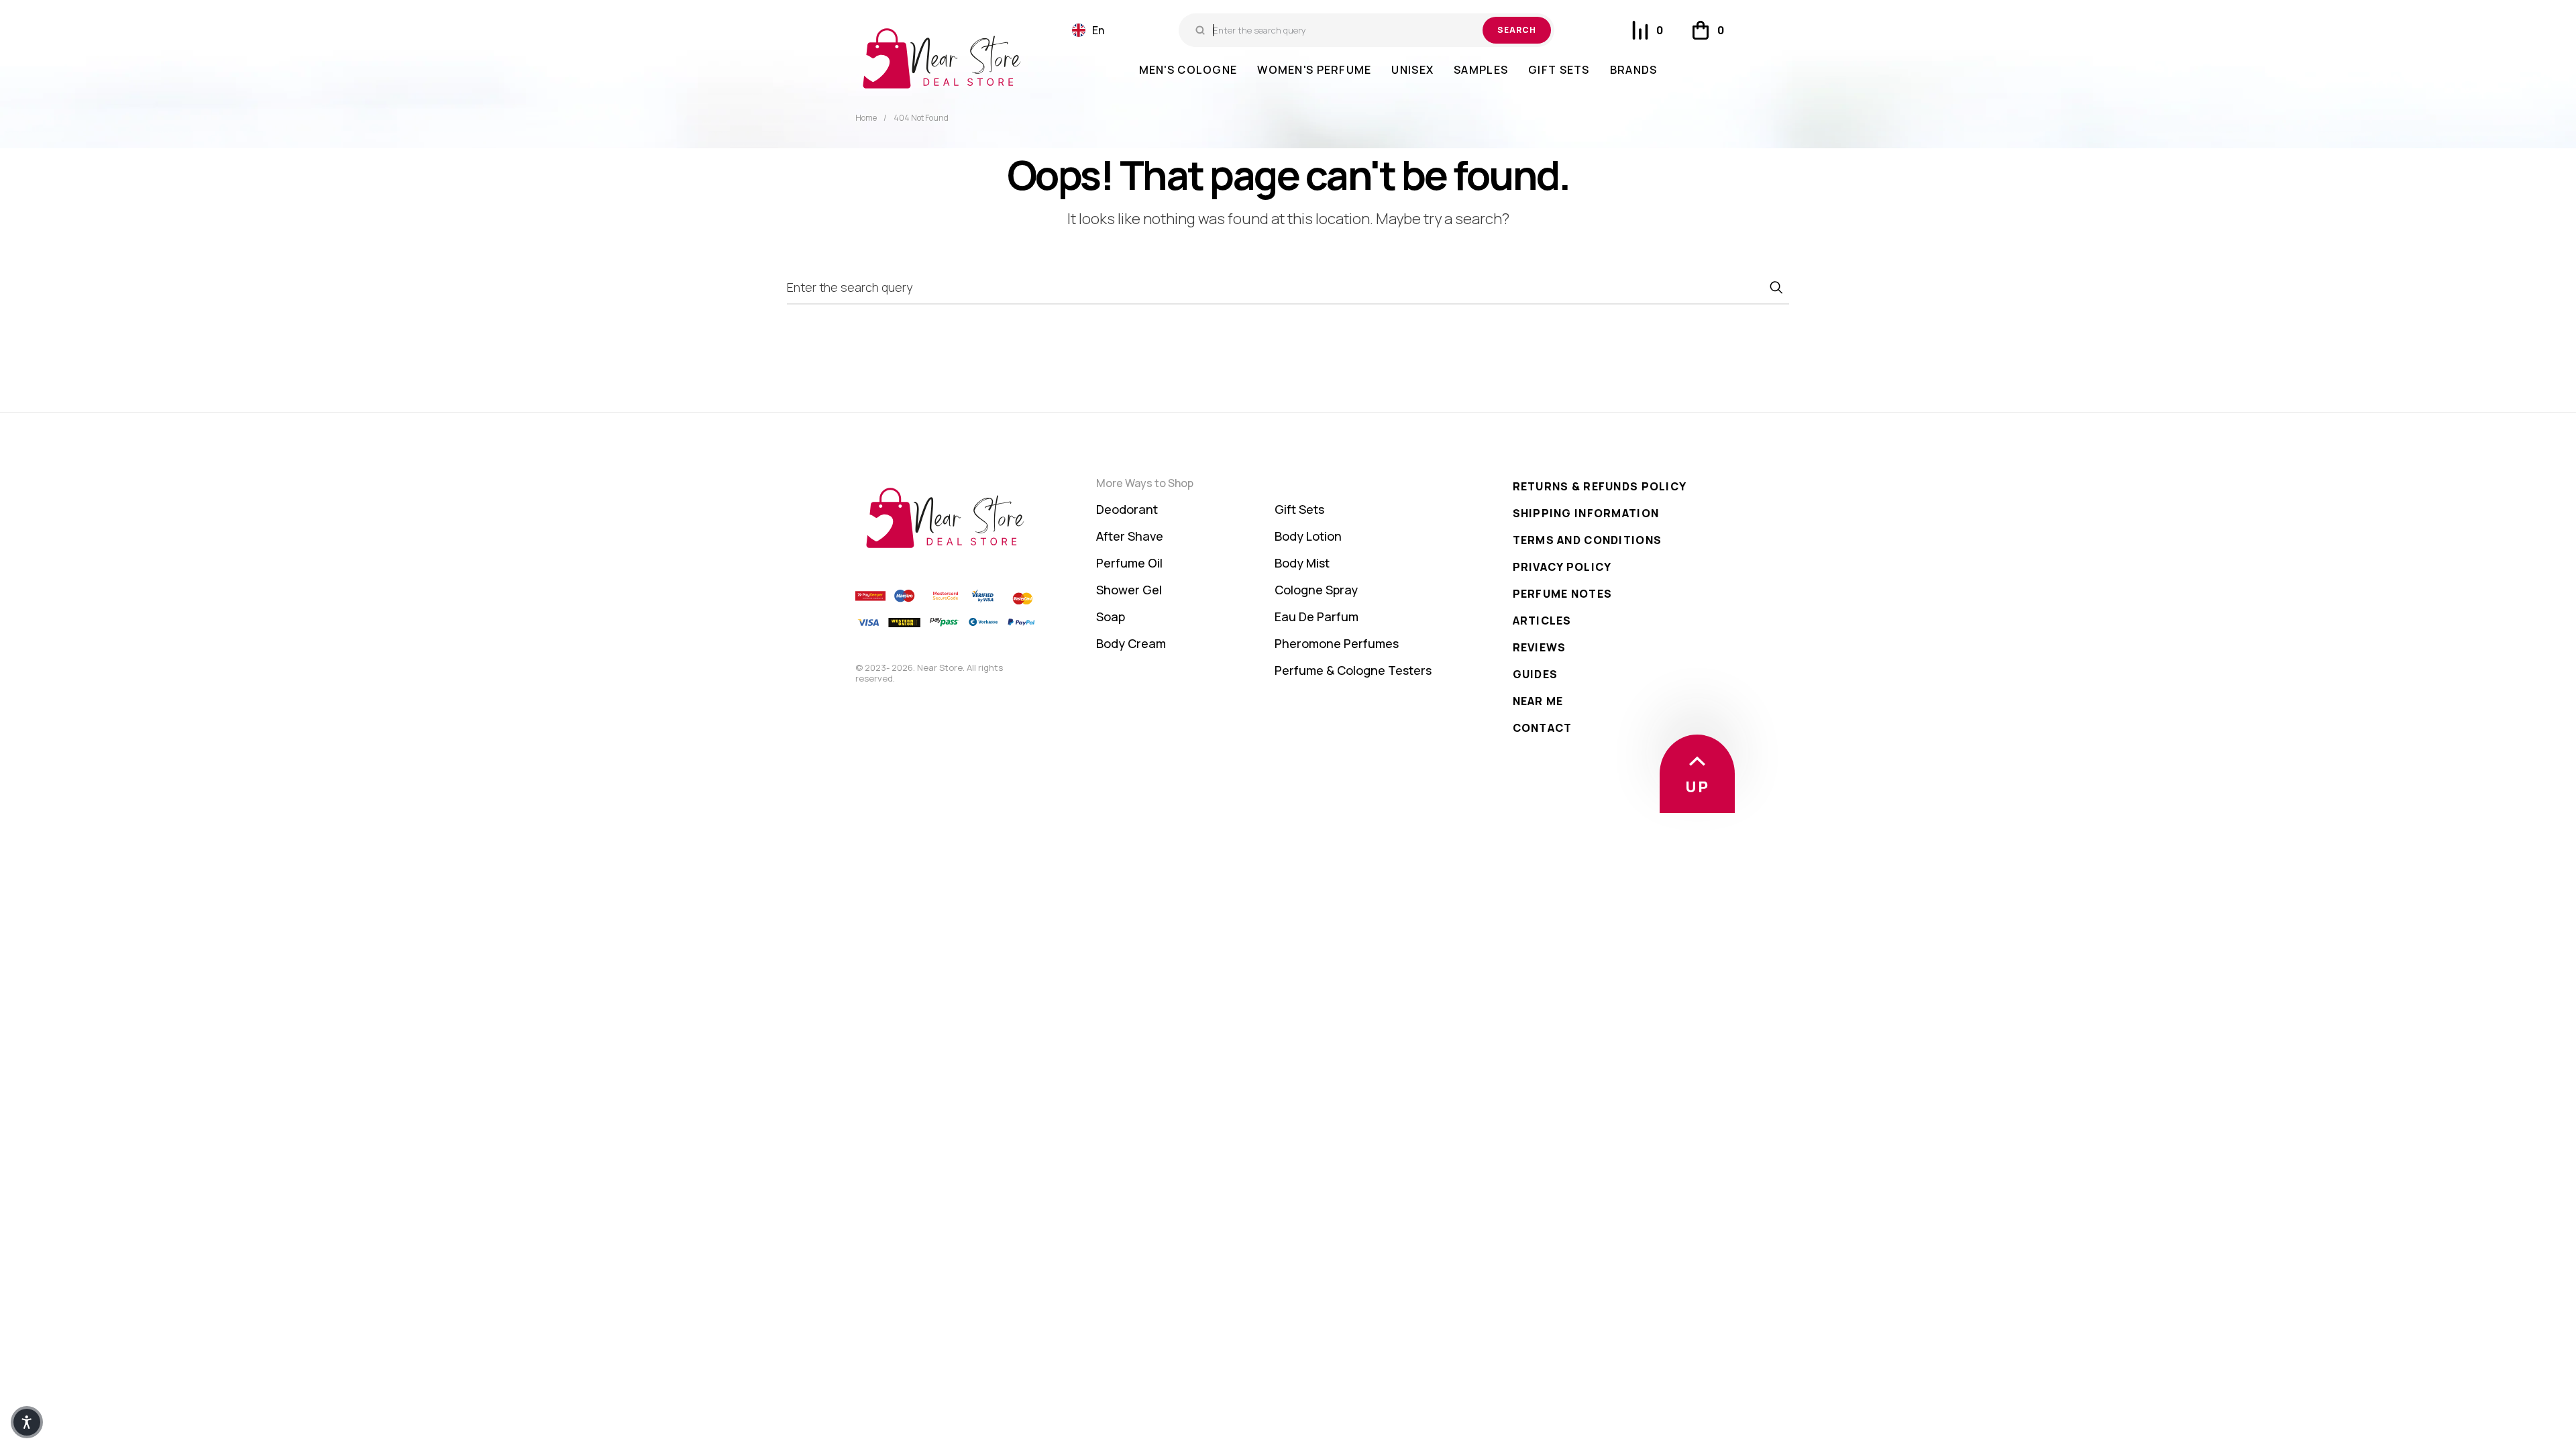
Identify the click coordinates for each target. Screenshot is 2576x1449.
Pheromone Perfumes (1337, 643)
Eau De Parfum (1317, 616)
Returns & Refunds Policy (1600, 486)
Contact (1543, 728)
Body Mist (1302, 563)
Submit (1776, 287)
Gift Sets (1299, 509)
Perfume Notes (1563, 594)
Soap (1111, 616)
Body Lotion (1308, 536)
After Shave (1130, 536)
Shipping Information (1586, 513)
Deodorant (1127, 509)
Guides (1536, 674)
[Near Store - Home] (942, 58)
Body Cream (1131, 643)
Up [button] (1697, 787)
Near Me (1538, 701)
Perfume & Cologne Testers (1353, 670)
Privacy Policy (1562, 567)
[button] (1088, 30)
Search (1517, 30)
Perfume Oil (1129, 563)
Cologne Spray (1316, 590)
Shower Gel (1129, 590)
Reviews (1540, 647)
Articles (1542, 621)
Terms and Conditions (1588, 540)
